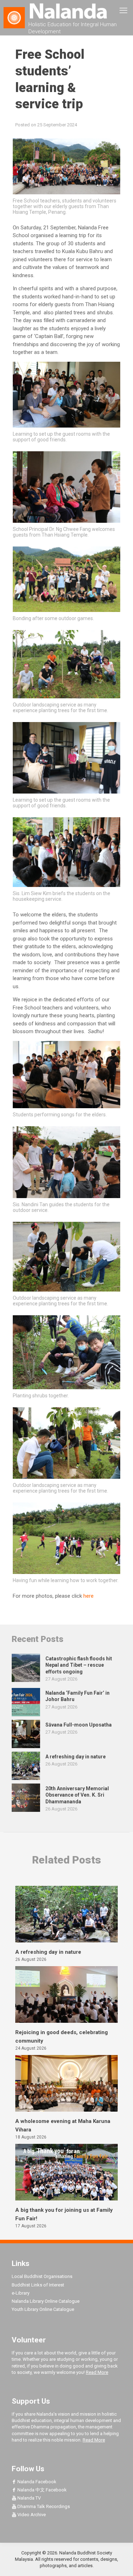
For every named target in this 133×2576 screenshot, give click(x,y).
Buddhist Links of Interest (38, 2285)
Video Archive (31, 2515)
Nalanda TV (29, 2498)
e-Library (21, 2293)
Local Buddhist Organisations (42, 2276)
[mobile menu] (123, 11)
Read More (97, 2372)
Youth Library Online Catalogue (43, 2309)
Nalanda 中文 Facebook (41, 2490)
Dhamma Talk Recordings (43, 2506)
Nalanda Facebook (36, 2482)
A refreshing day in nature (48, 1952)
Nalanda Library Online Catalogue (46, 2301)
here (88, 1596)
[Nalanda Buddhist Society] (66, 11)
